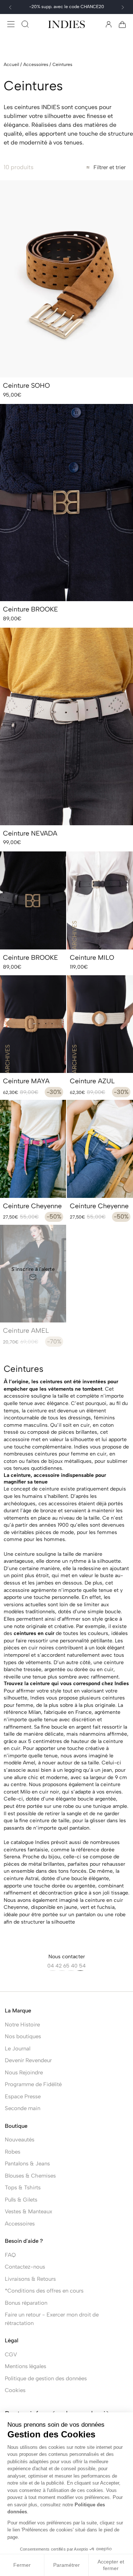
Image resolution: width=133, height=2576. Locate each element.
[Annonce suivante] (123, 7)
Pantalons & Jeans (27, 2164)
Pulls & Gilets (21, 2200)
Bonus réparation (26, 2303)
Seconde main (23, 2108)
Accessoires (20, 2224)
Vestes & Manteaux (28, 2211)
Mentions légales (25, 2366)
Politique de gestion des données (46, 2378)
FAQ (10, 2255)
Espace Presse (23, 2096)
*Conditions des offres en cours (44, 2291)
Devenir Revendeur (28, 2060)
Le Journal (18, 2049)
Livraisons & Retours (30, 2279)
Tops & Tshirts (23, 2188)
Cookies (15, 2390)
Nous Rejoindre (24, 2073)
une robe (115, 1915)
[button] (11, 24)
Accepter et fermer (111, 2565)
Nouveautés (20, 2140)
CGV (11, 2354)
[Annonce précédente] (10, 7)
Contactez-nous (25, 2267)
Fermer (22, 2565)
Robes (13, 2152)
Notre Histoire (22, 2025)
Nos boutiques (23, 2036)
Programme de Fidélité (33, 2084)
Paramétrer (66, 2565)
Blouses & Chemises (30, 2176)
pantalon (79, 1828)
